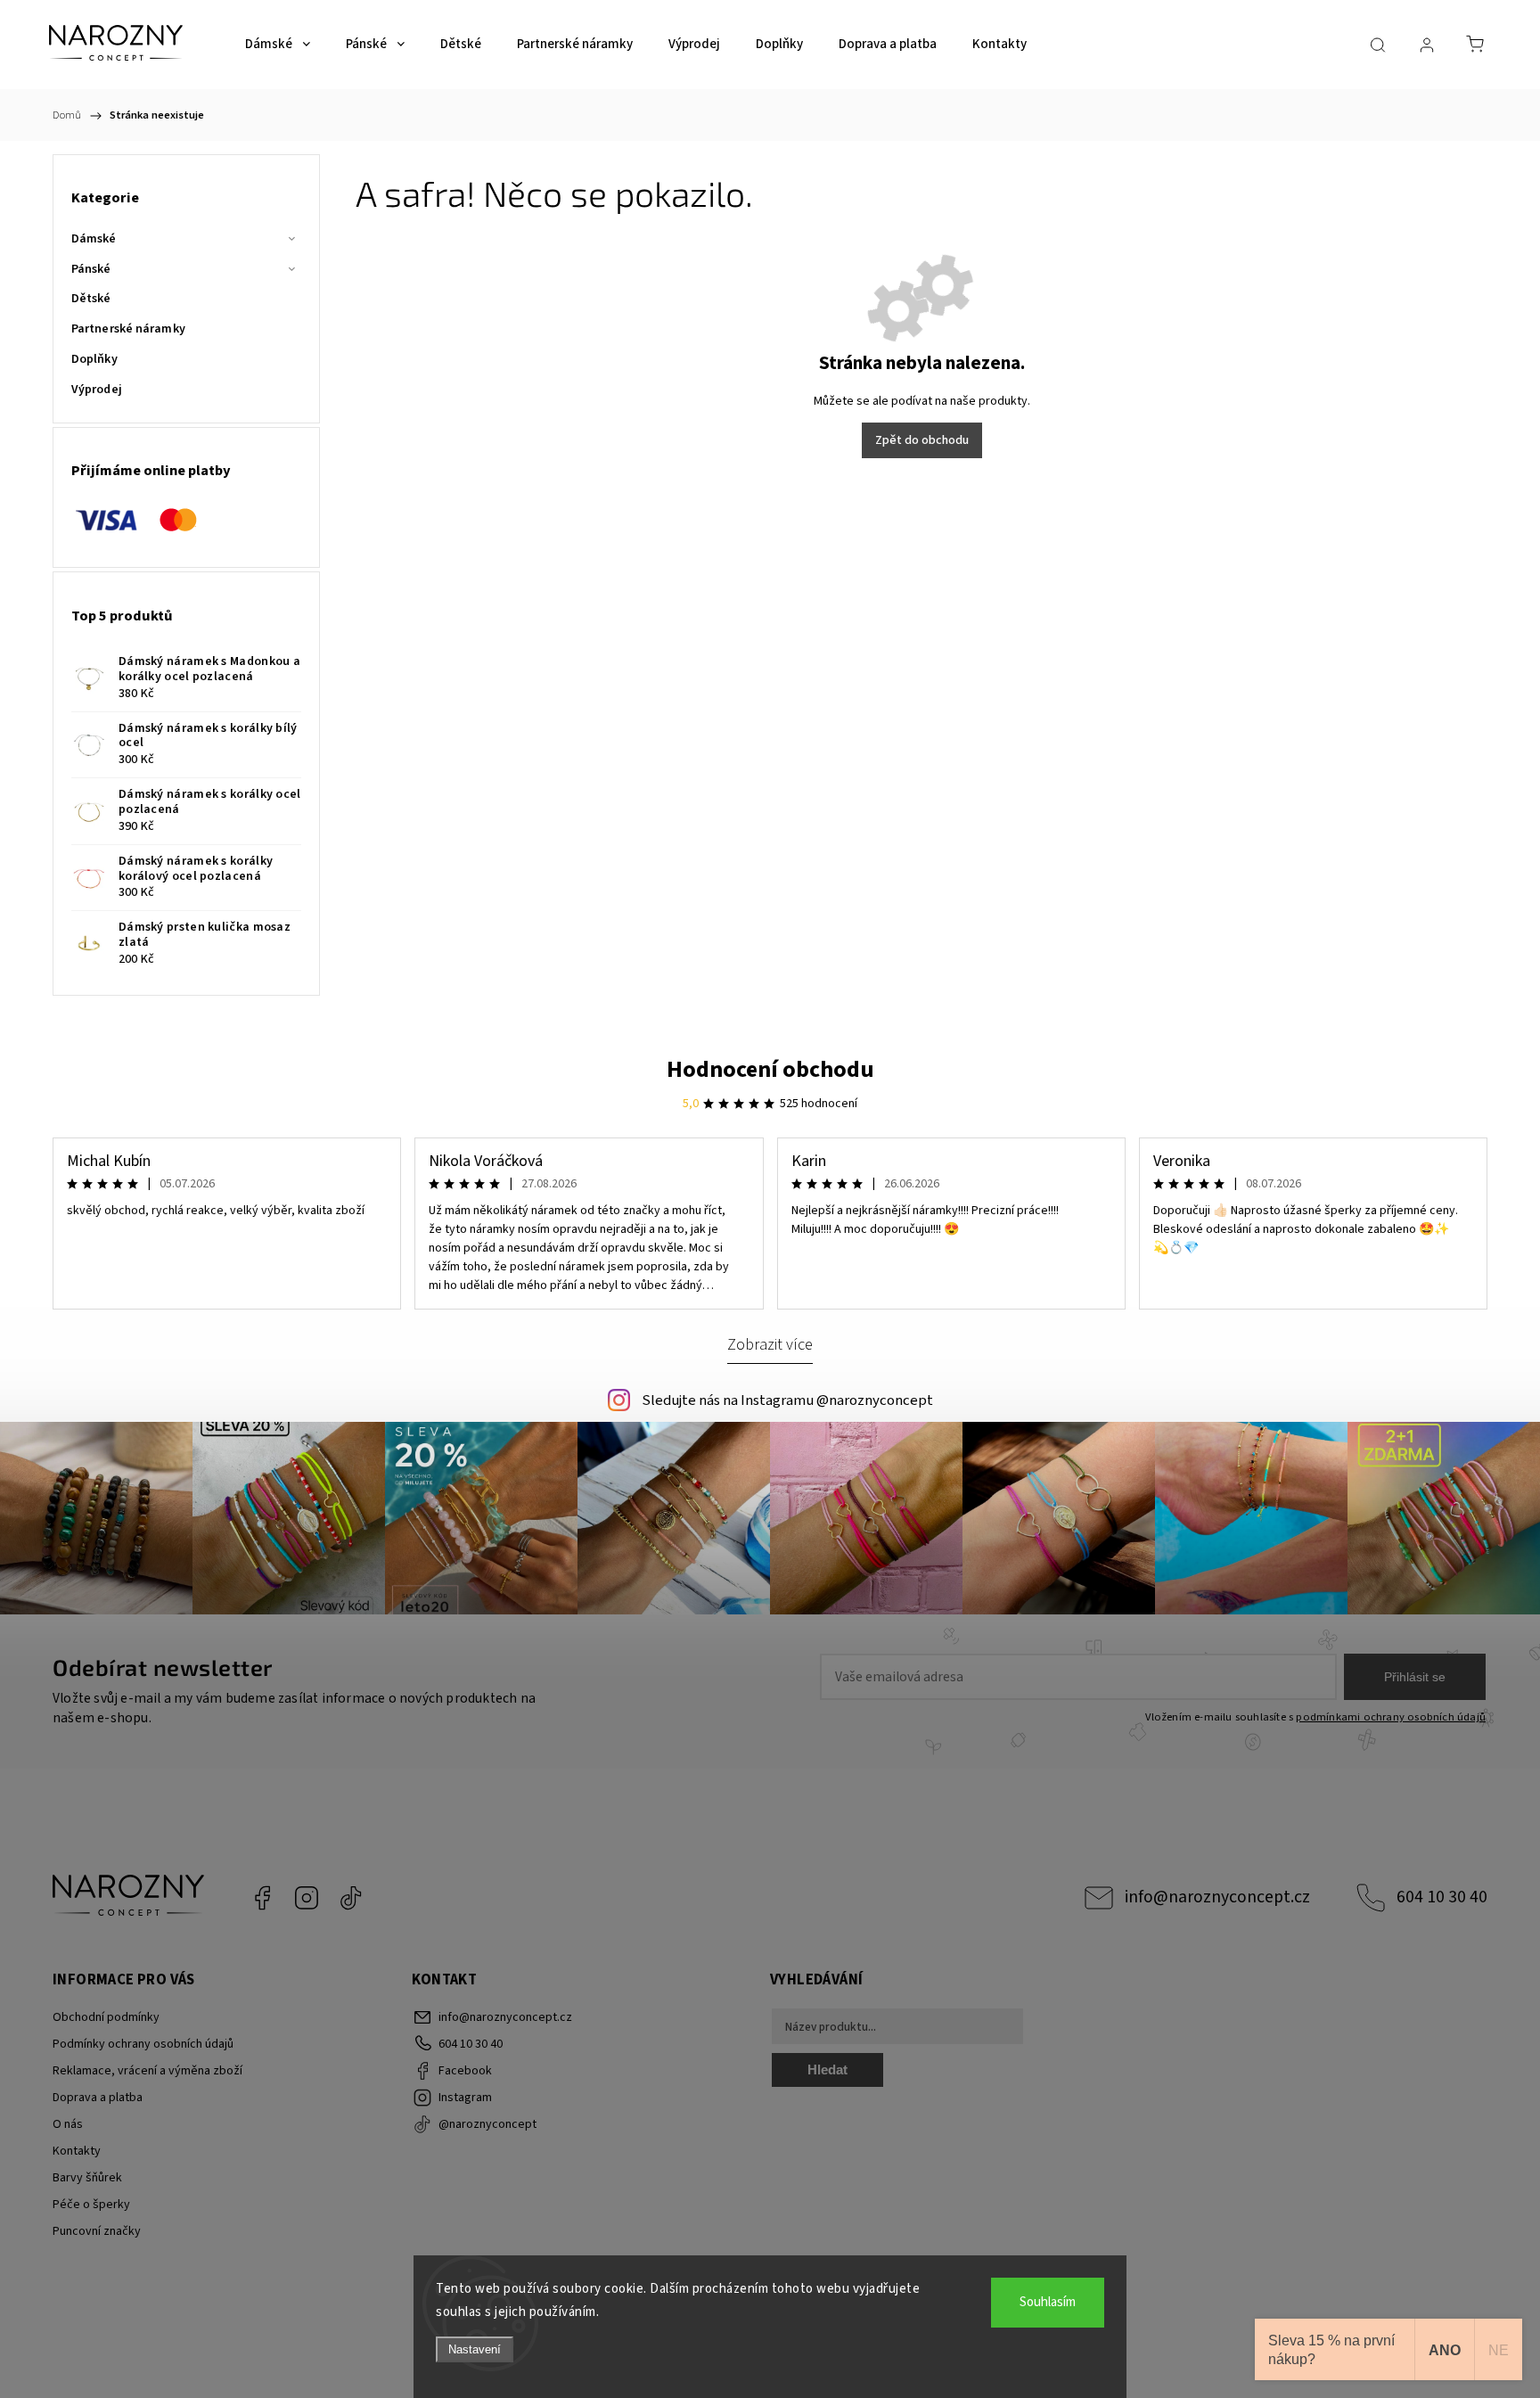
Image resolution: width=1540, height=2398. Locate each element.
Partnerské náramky (128, 329)
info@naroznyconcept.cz (1217, 1897)
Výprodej (97, 390)
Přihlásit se (1415, 1677)
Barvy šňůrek (87, 2178)
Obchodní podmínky (106, 2017)
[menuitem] (278, 45)
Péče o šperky (91, 2205)
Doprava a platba (98, 2098)
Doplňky (94, 359)
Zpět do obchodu (922, 440)
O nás (68, 2124)
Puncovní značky (97, 2231)
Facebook (262, 1898)
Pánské (91, 269)
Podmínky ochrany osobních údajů (143, 2044)
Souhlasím (1048, 2302)
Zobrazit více (770, 1344)
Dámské (94, 239)
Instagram (307, 1898)
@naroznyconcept (351, 1898)
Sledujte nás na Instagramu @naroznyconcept (787, 1400)
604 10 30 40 (1442, 1897)
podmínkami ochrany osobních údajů (1391, 1717)
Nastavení (475, 2349)
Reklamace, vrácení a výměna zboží (147, 2071)
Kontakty (77, 2151)
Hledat (827, 2070)
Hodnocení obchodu (770, 1069)
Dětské (91, 299)
